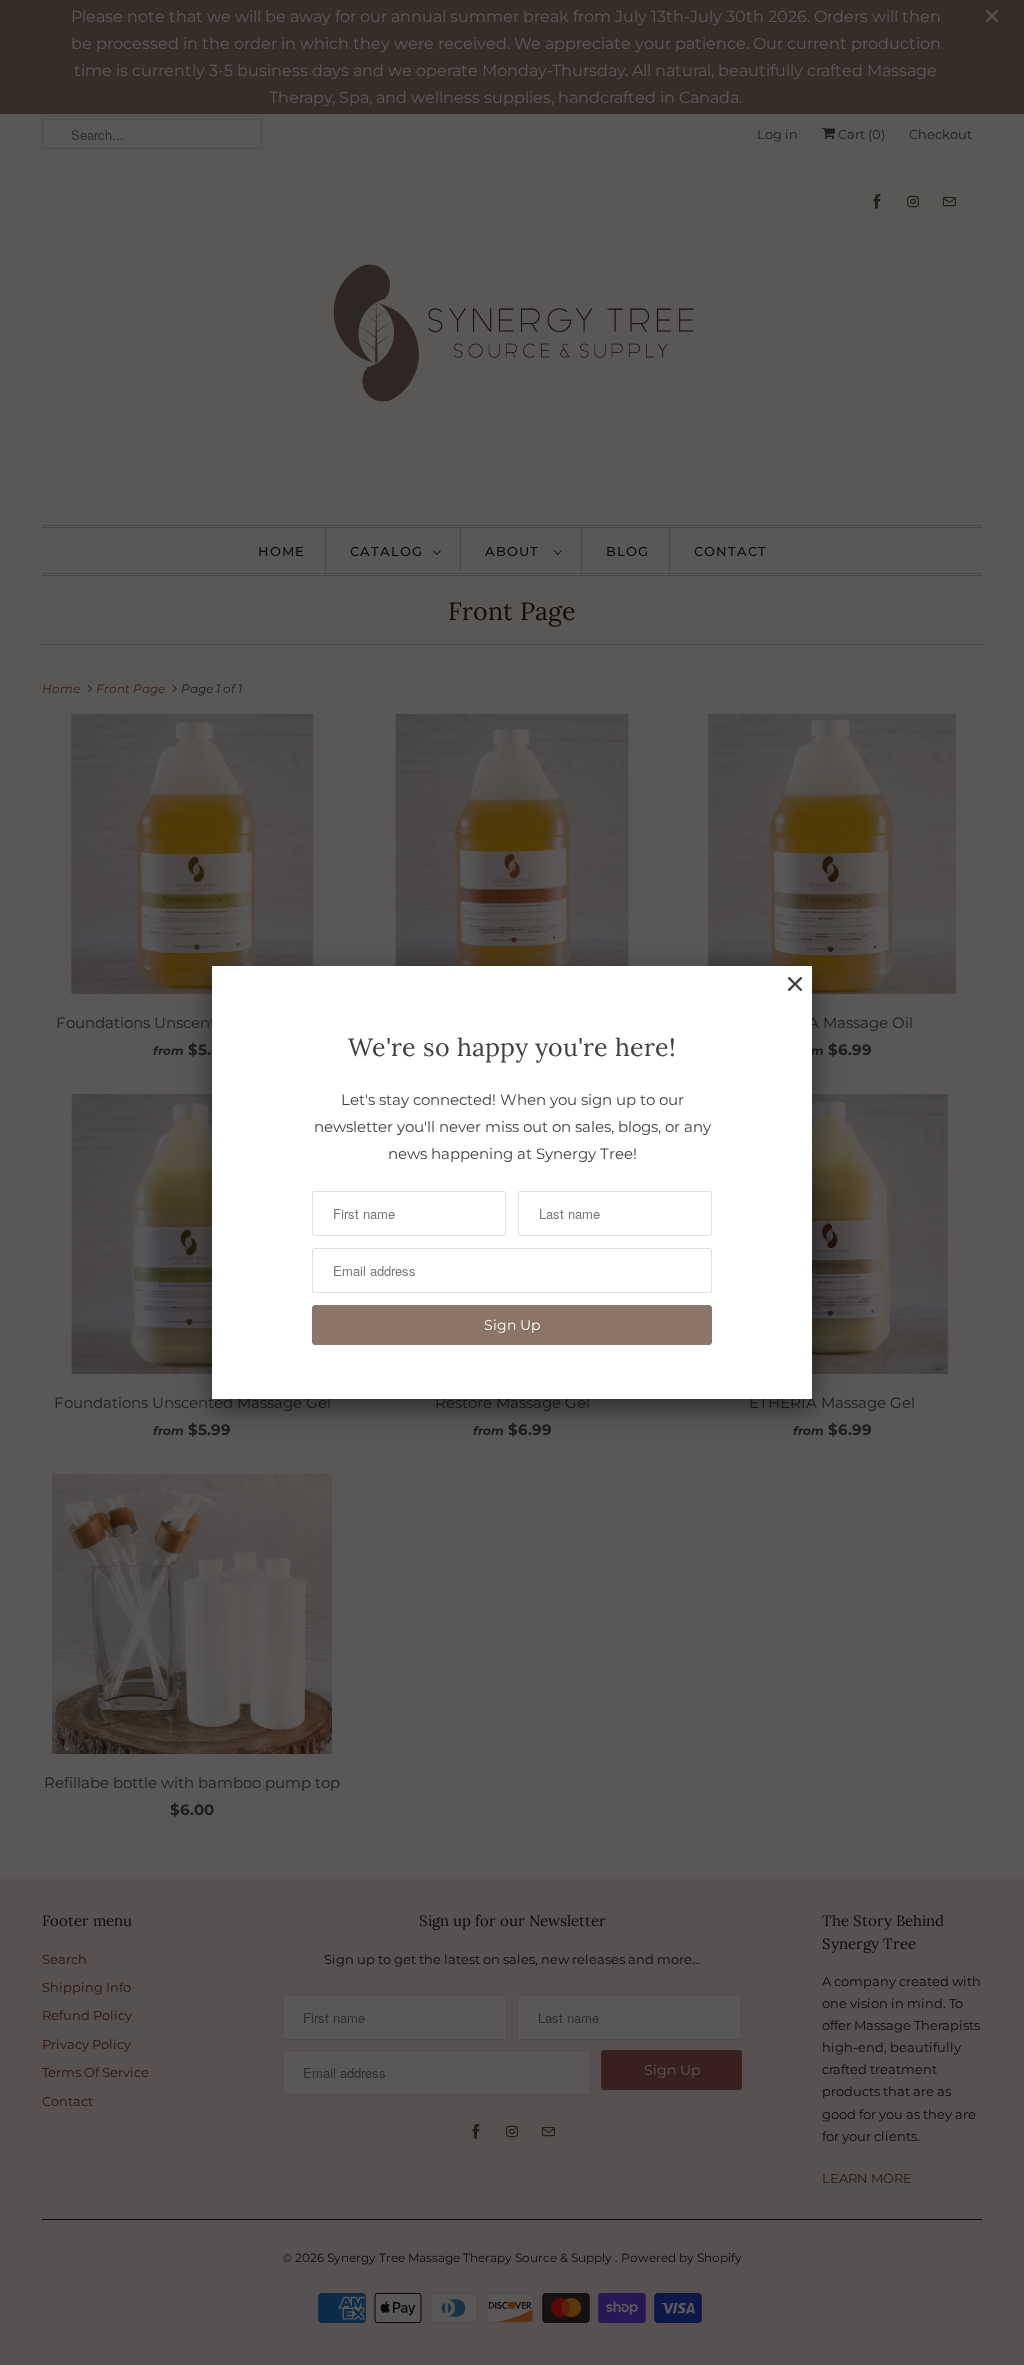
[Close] (795, 984)
